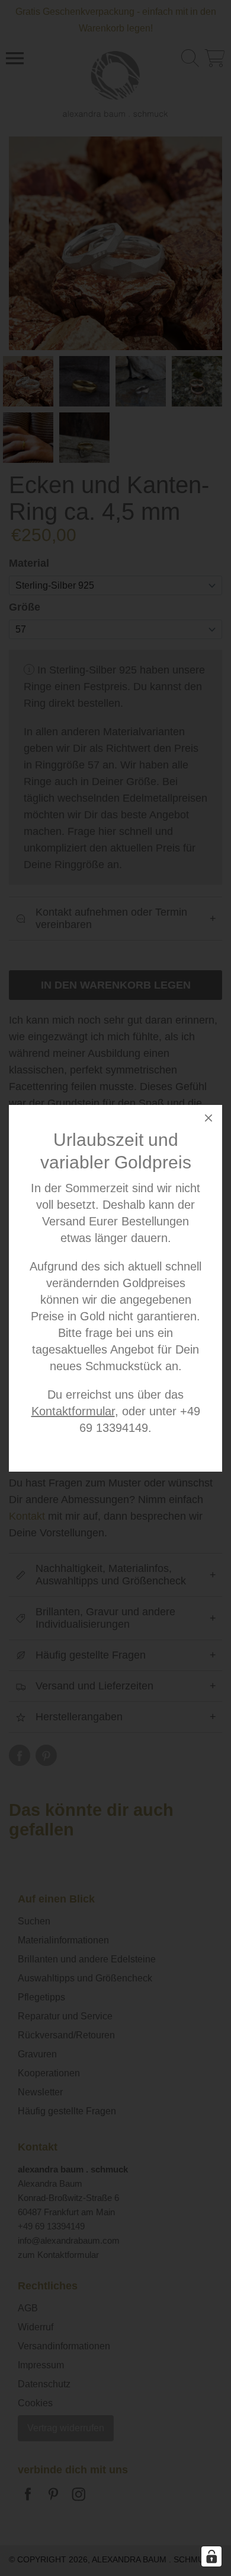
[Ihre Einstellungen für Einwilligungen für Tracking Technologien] (211, 2556)
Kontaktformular (73, 1411)
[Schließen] (208, 1120)
